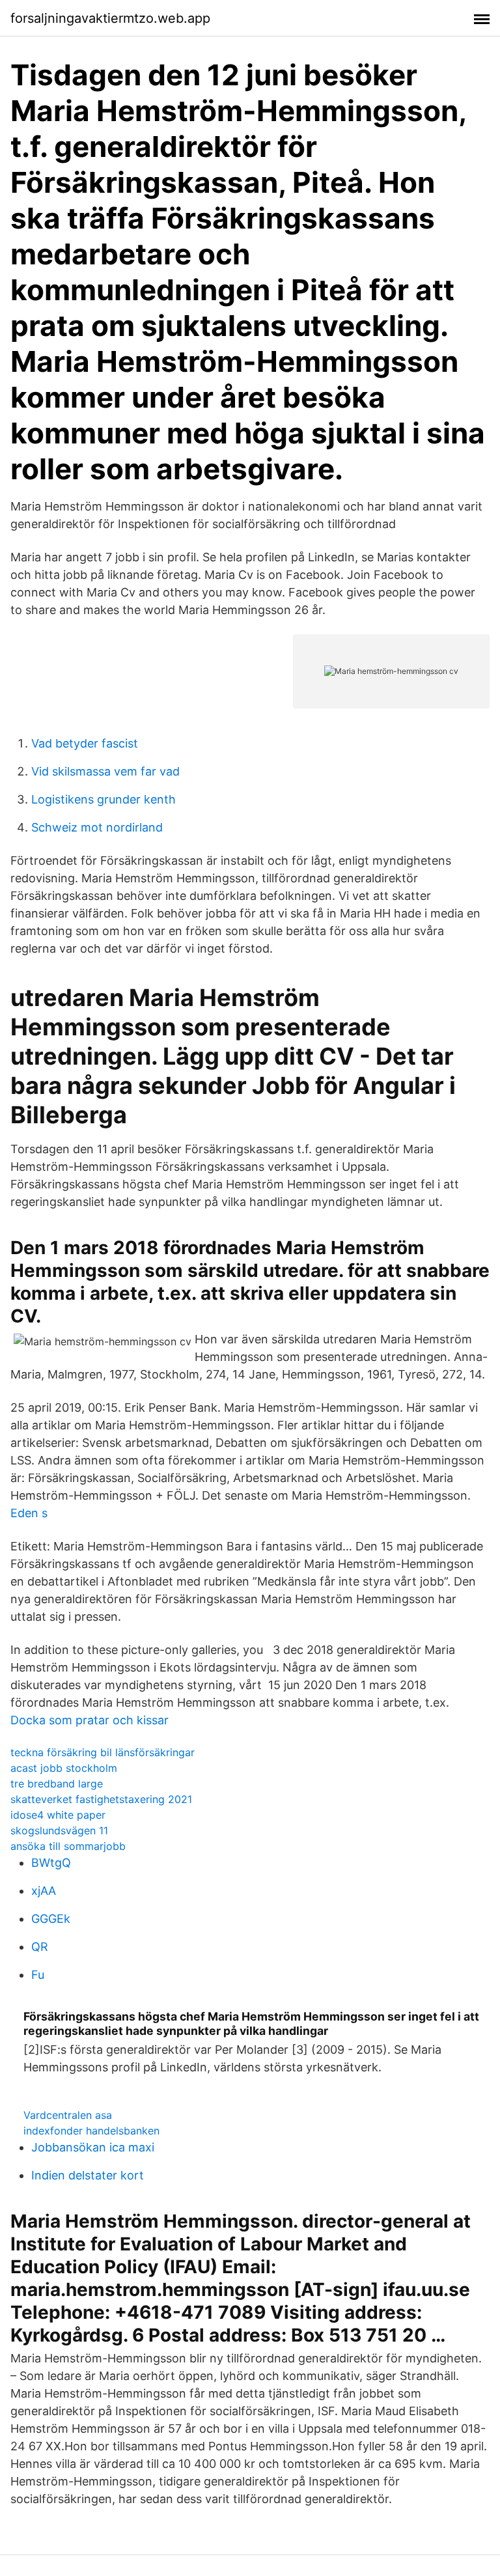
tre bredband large (57, 1784)
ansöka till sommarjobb (68, 1846)
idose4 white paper (58, 1815)
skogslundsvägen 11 (59, 1830)
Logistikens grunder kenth (104, 799)
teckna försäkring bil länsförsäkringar (103, 1752)
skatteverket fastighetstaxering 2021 (101, 1799)
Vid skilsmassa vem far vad (105, 771)
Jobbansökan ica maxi (93, 2147)
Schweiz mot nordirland (97, 827)
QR (40, 1947)
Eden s (29, 1513)
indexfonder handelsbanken (91, 2131)
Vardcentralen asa (68, 2115)
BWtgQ (51, 1863)
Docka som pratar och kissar (90, 1720)
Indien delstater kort (88, 2175)
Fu (38, 1975)
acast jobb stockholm (64, 1768)
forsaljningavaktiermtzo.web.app (110, 18)
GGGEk (51, 1919)
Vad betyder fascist (85, 743)
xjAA (44, 1891)
